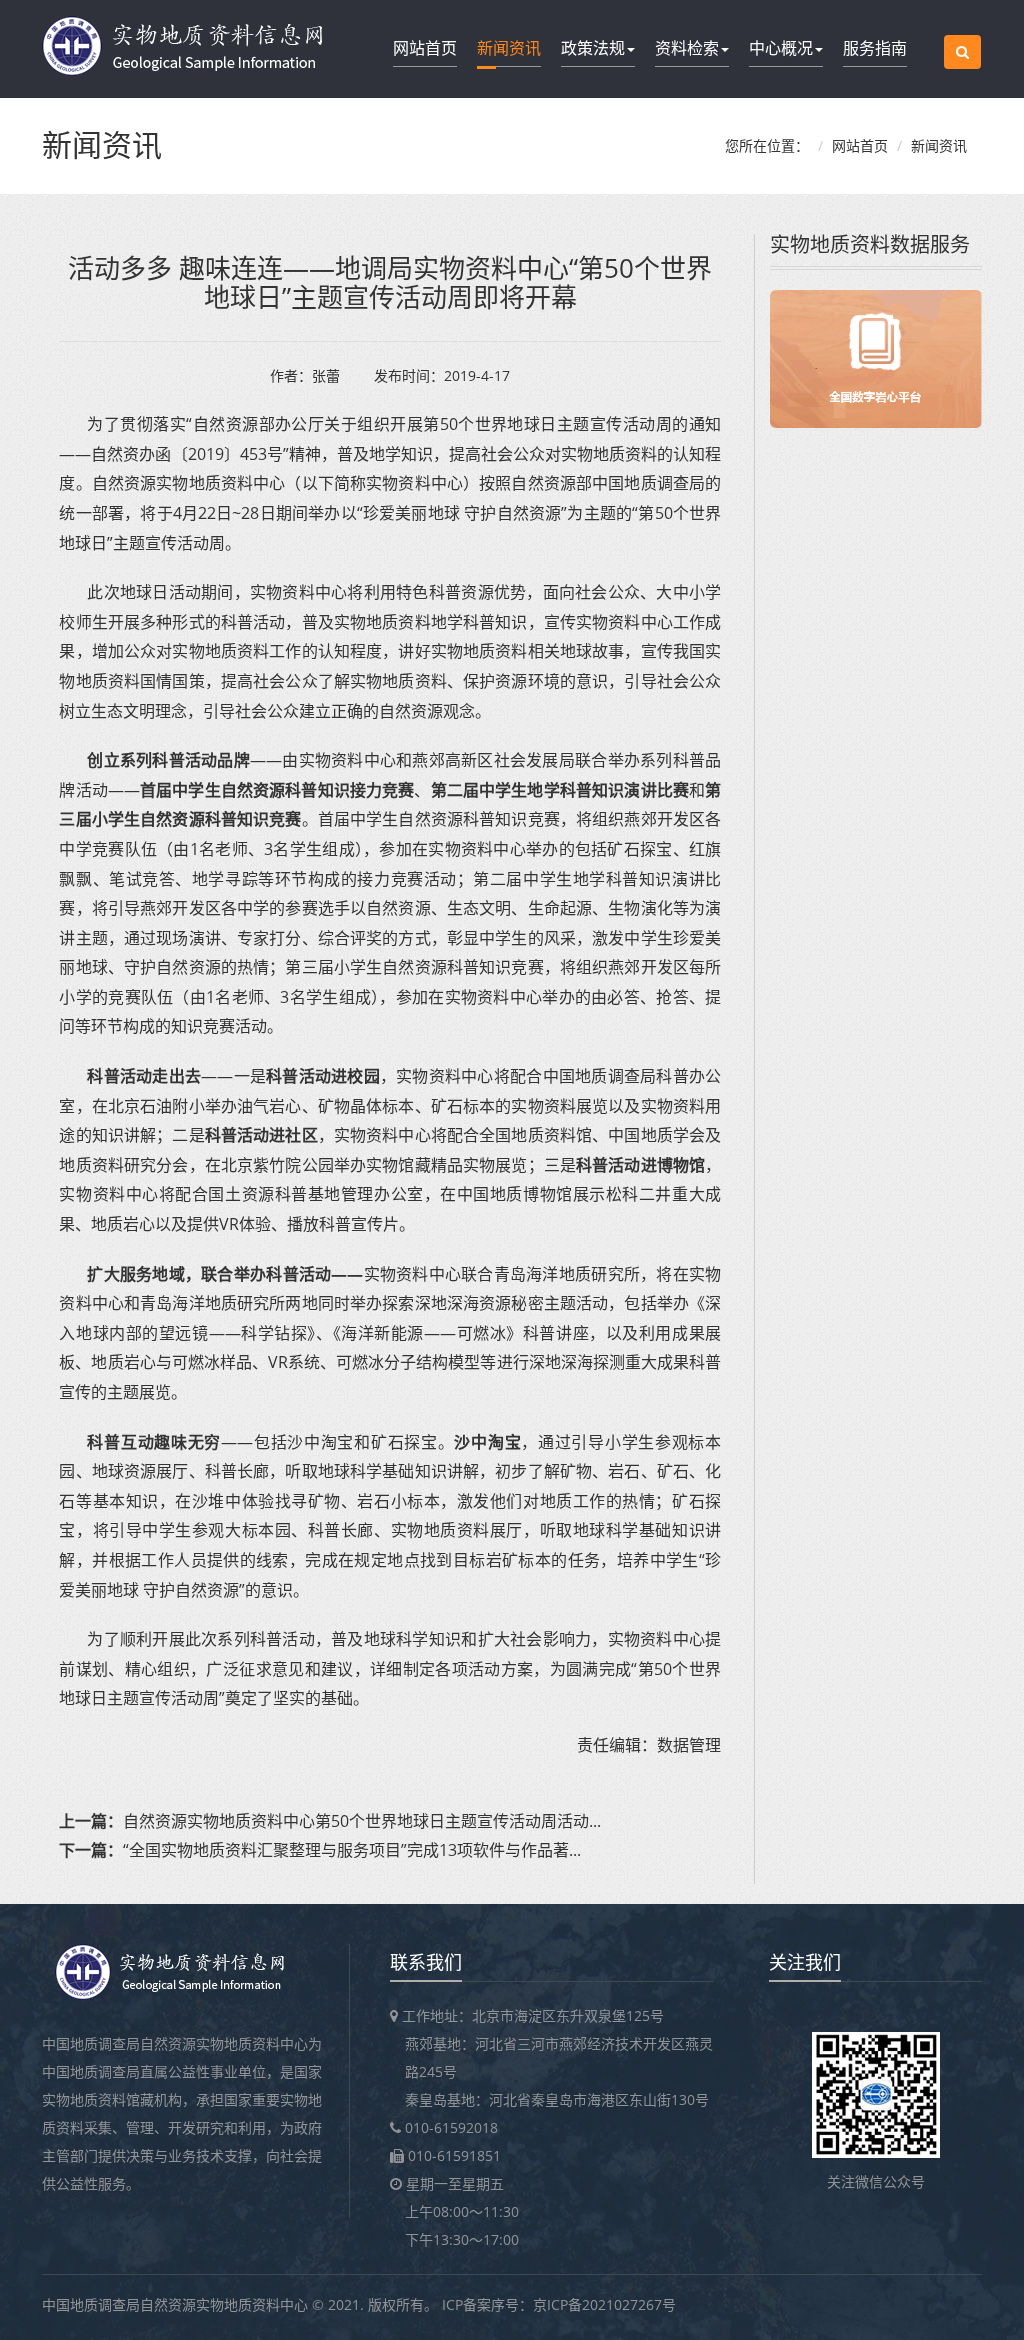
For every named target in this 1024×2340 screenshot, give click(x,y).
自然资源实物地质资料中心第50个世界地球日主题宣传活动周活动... (362, 1821)
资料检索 (687, 48)
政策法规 (593, 48)
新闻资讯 (509, 48)
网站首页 (425, 48)
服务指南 (875, 48)
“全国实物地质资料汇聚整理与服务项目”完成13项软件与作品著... (352, 1850)
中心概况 (781, 48)
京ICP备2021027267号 (604, 2304)
